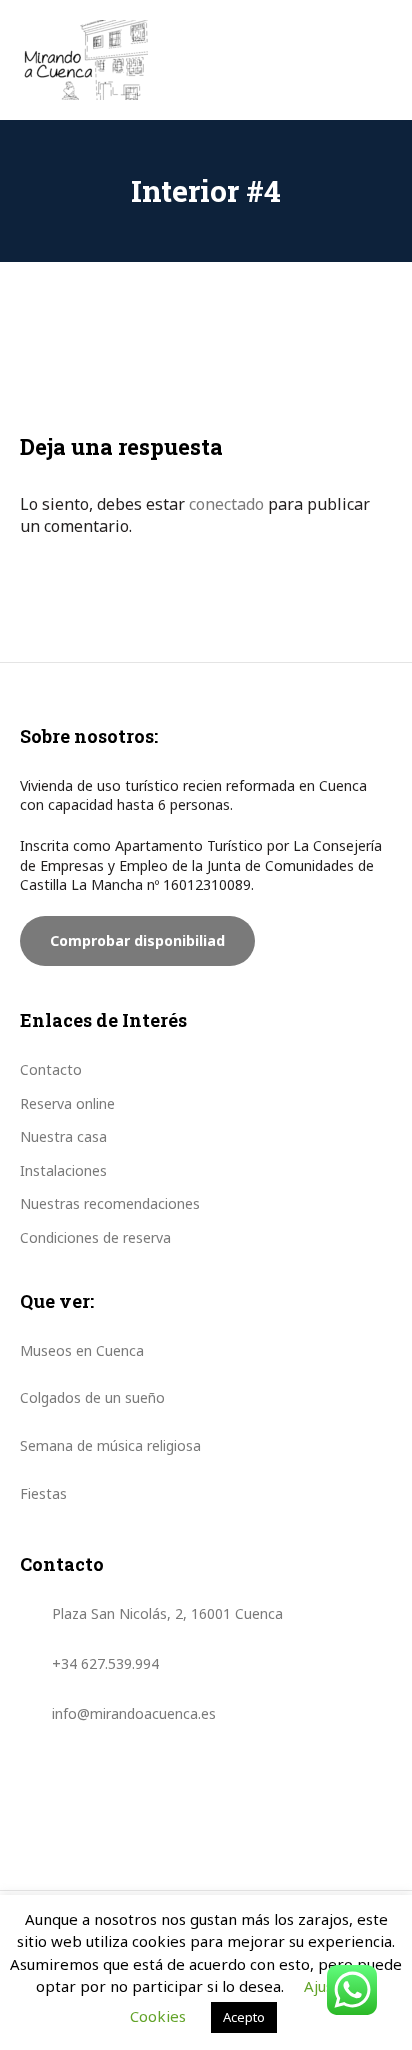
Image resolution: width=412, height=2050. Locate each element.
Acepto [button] (244, 2017)
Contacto (51, 1069)
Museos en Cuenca (82, 1350)
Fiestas (43, 1493)
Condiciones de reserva (95, 1237)
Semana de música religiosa (110, 1445)
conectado (226, 504)
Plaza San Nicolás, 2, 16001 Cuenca (167, 1613)
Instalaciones (63, 1170)
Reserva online (67, 1103)
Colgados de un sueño (92, 1397)
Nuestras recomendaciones (110, 1203)
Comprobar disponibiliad (137, 940)
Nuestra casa (63, 1136)
